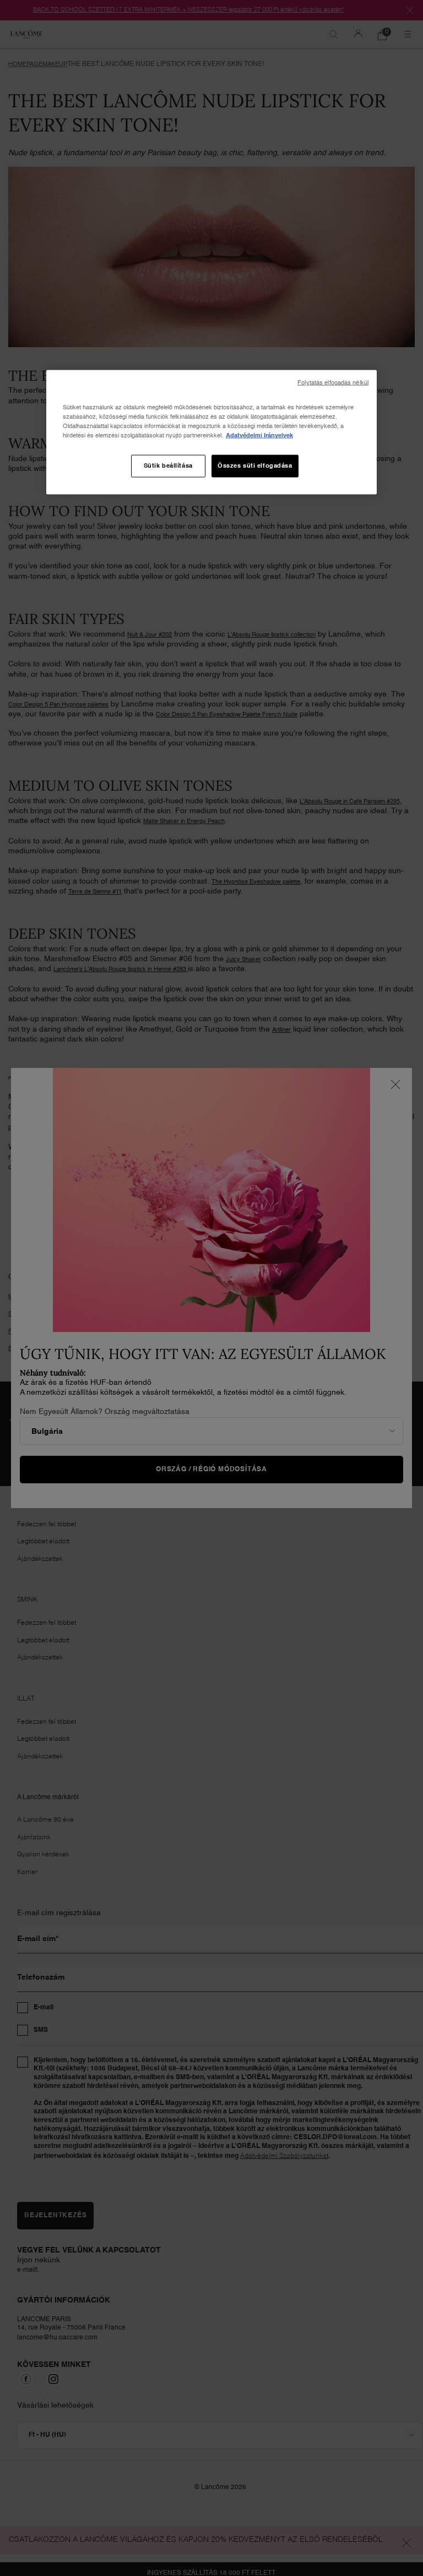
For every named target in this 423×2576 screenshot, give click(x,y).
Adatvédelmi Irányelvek (259, 436)
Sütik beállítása (168, 465)
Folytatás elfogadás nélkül (333, 383)
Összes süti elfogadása (255, 465)
